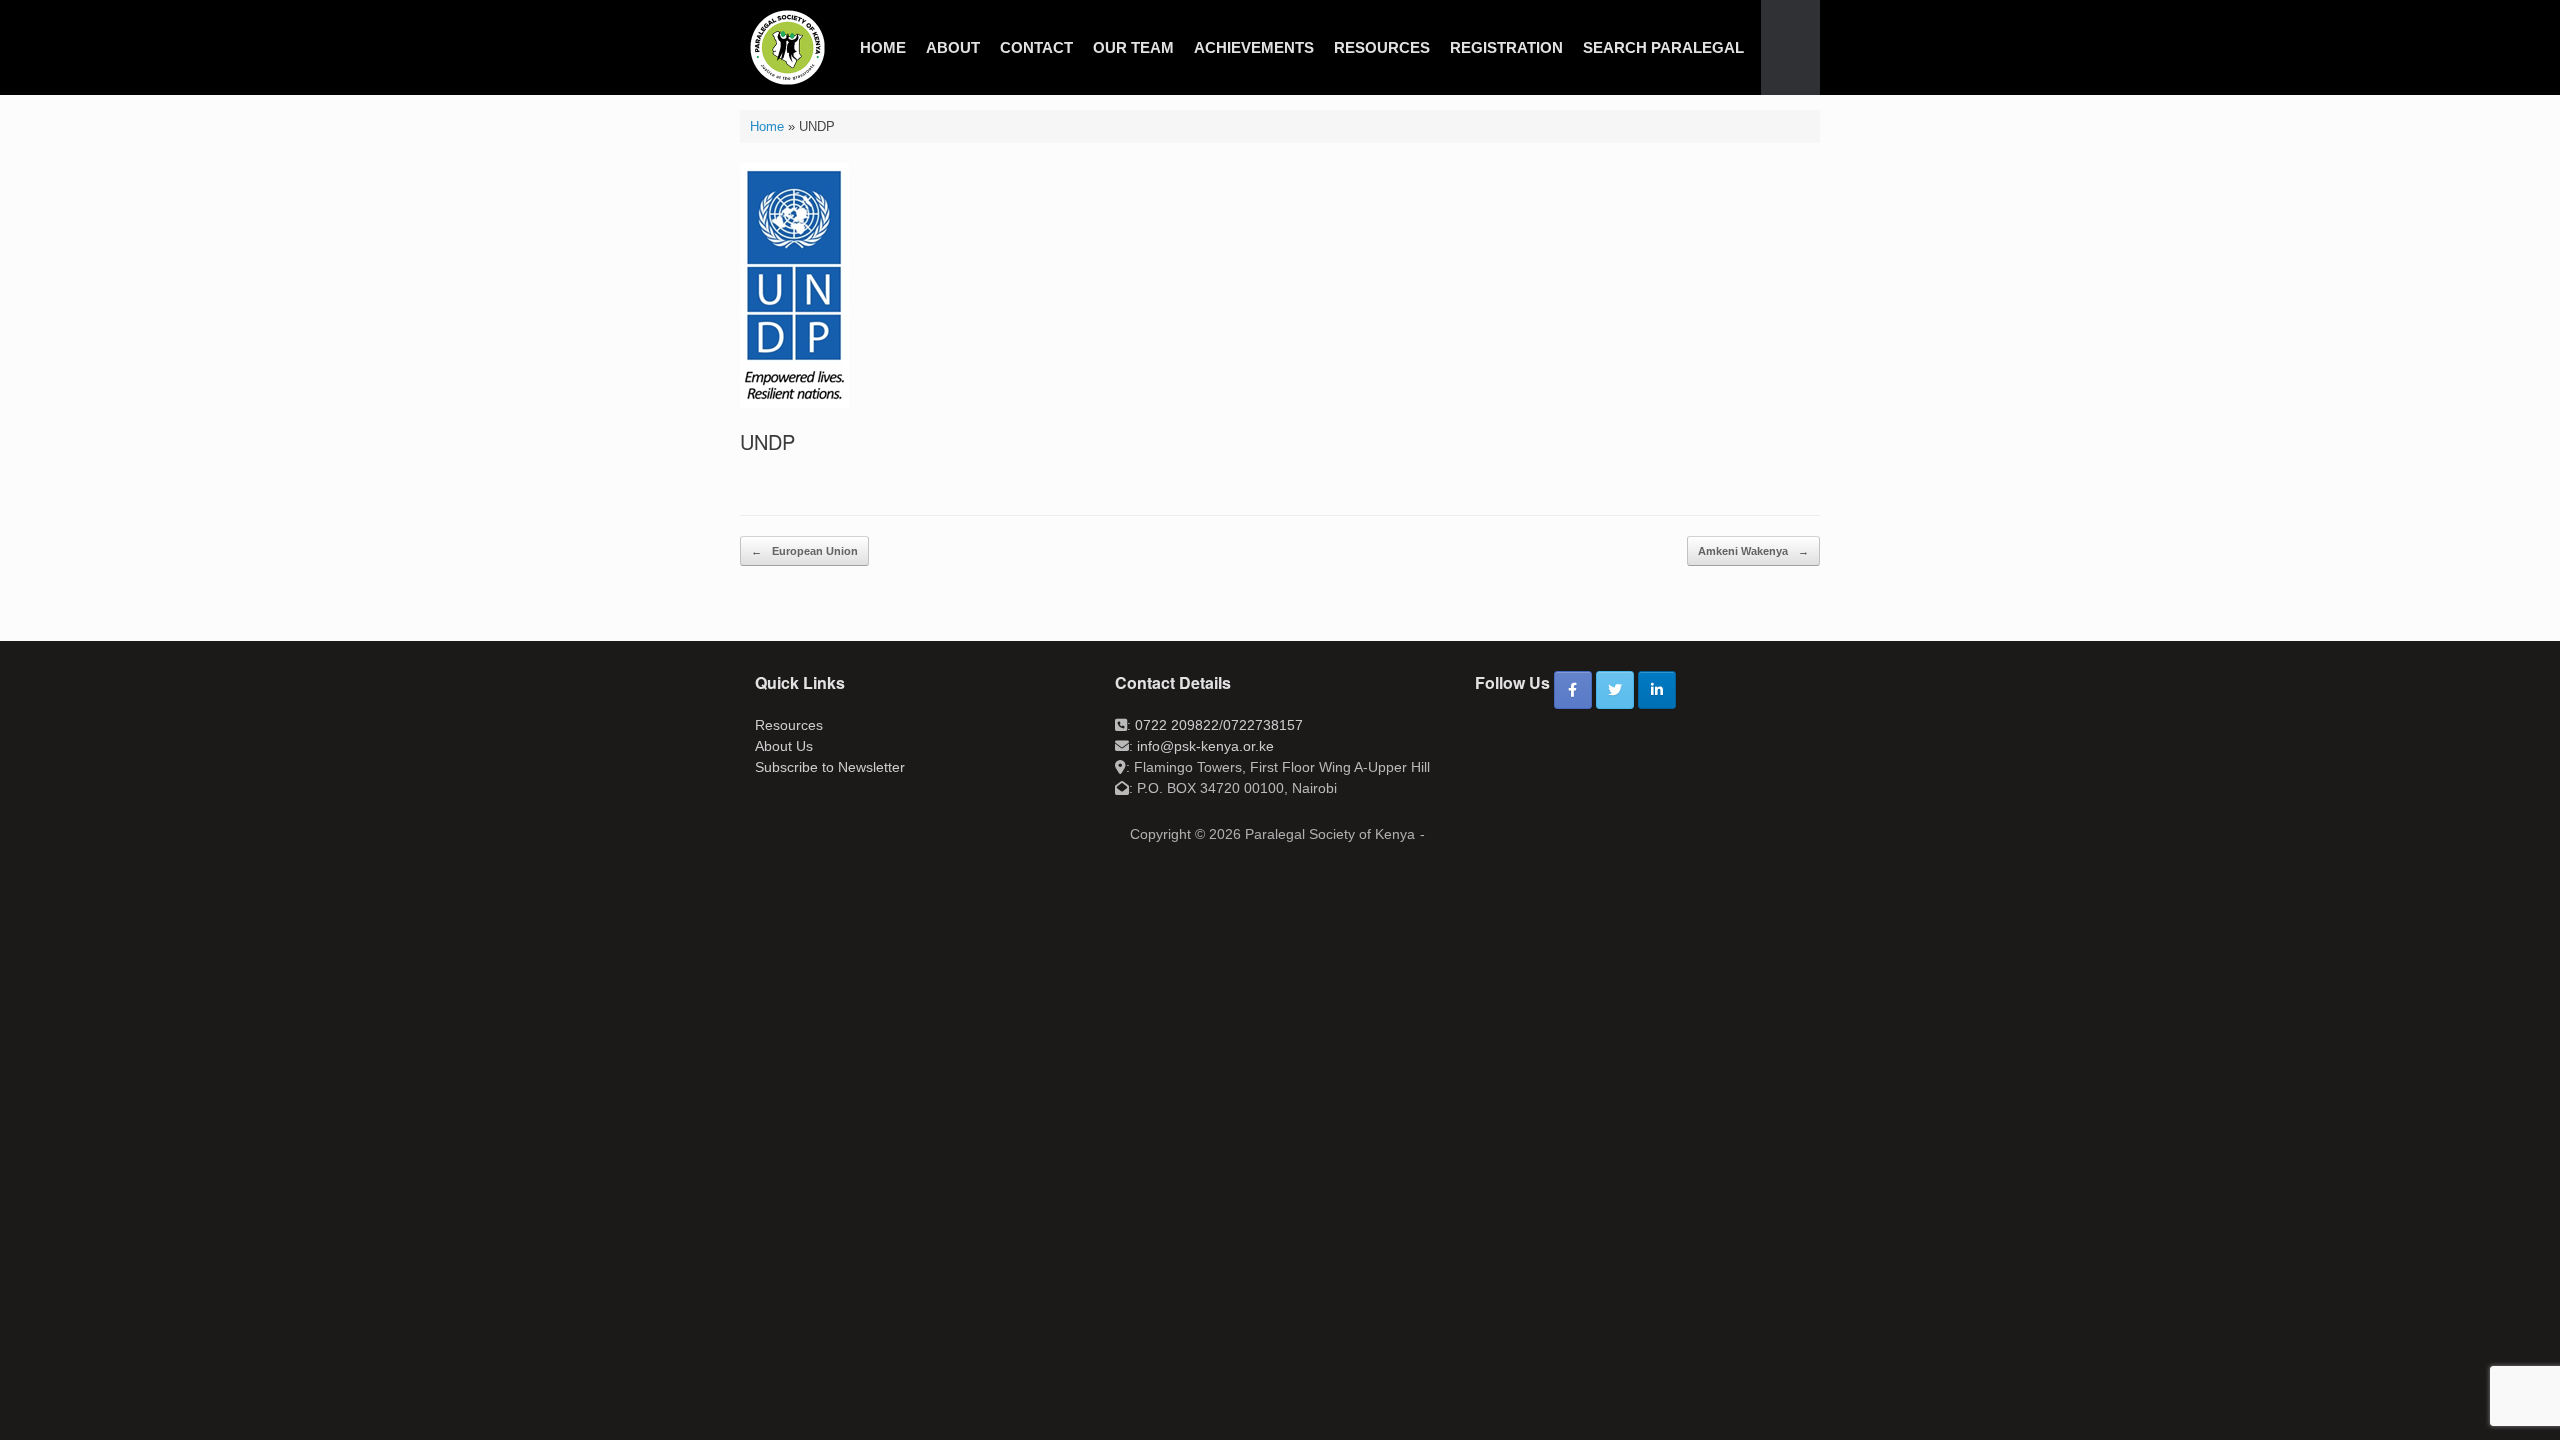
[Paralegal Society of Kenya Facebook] (1573, 690)
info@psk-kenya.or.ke (1205, 746)
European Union (804, 551)
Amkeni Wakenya (1753, 551)
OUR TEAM (1133, 47)
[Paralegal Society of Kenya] (787, 47)
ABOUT (953, 47)
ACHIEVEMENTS (1254, 47)
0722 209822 (1177, 725)
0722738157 (1263, 725)
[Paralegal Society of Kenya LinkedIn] (1657, 690)
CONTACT (1036, 47)
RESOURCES (1382, 47)
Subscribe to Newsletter (830, 767)
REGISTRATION (1506, 47)
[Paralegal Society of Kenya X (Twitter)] (1615, 690)
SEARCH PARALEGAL (1663, 47)
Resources (789, 725)
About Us (784, 746)
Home (767, 126)
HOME (883, 47)
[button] (1790, 47)
